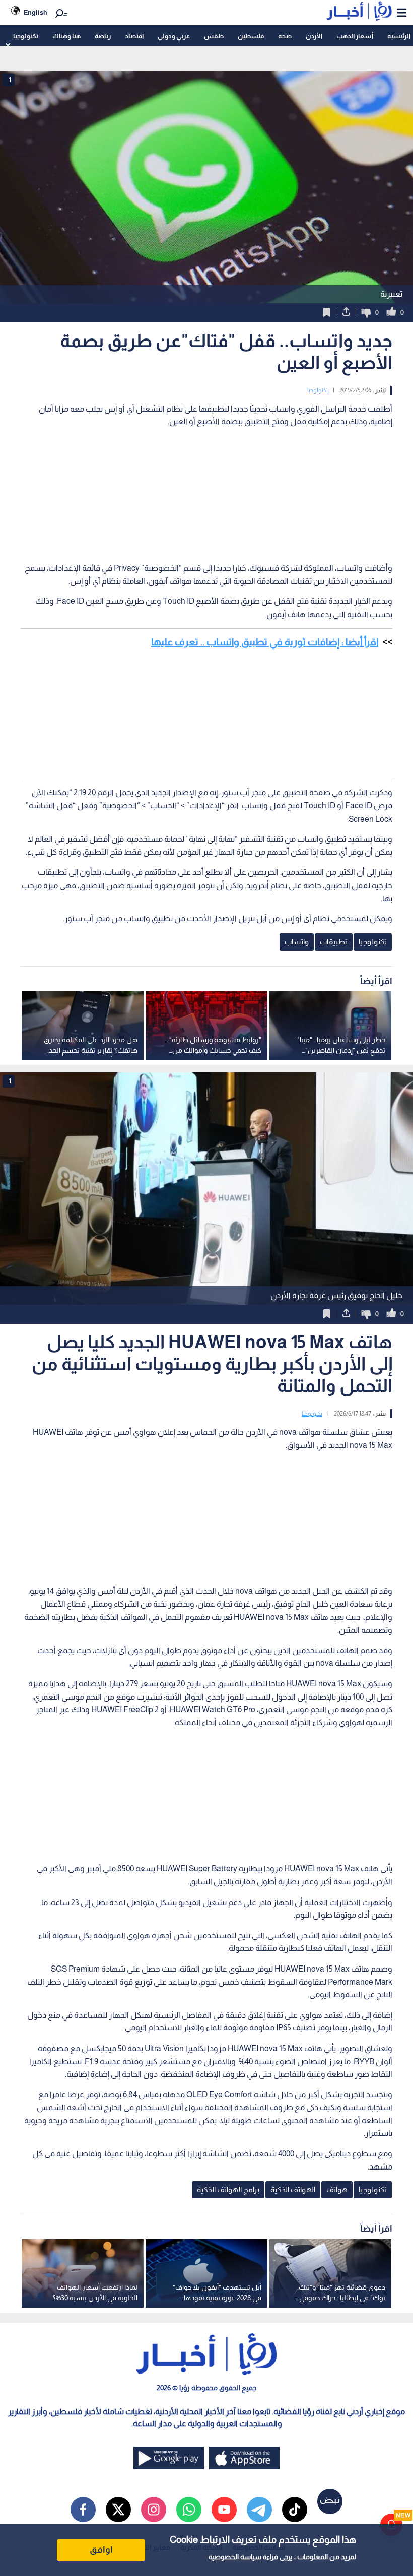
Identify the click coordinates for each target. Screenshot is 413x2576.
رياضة (103, 36)
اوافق (101, 2550)
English (36, 12)
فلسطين (251, 36)
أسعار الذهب (355, 36)
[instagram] (154, 2510)
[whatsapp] (189, 2510)
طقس (214, 36)
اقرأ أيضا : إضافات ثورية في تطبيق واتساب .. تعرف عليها (265, 642)
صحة (285, 36)
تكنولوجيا (26, 36)
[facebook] (83, 2510)
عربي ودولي (174, 36)
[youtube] (224, 2510)
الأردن (314, 36)
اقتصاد (134, 36)
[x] (118, 2510)
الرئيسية (399, 36)
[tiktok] (295, 2510)
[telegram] (259, 2510)
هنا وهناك (66, 36)
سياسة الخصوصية (235, 2557)
